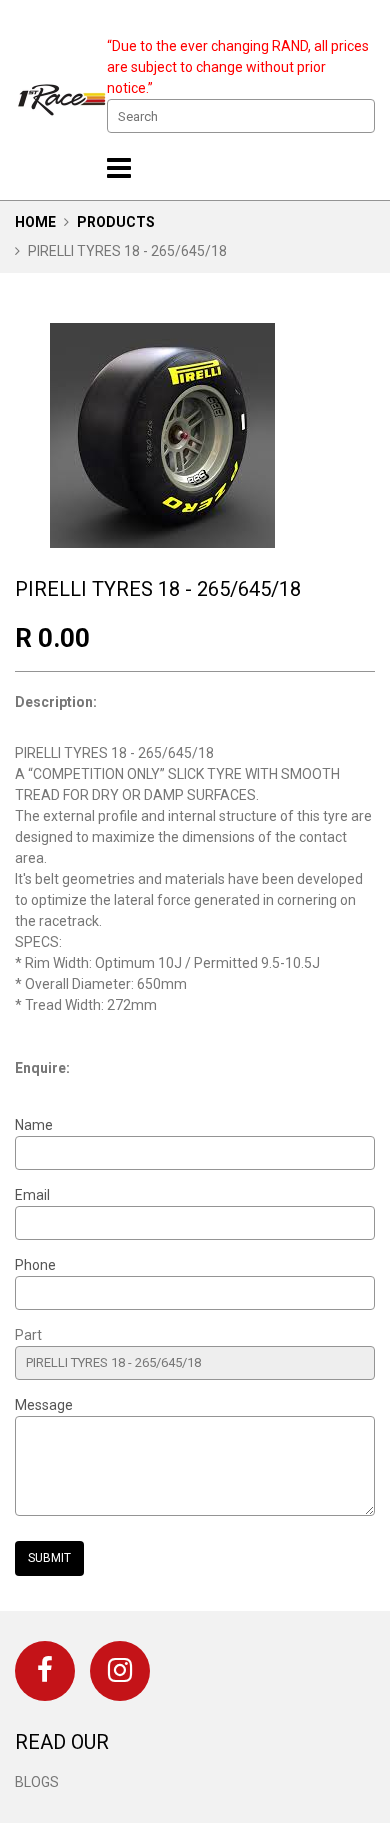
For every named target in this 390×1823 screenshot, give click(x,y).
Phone (35, 1265)
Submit (49, 1558)
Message (44, 1405)
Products (116, 222)
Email (32, 1195)
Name (34, 1125)
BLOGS (37, 1782)
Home (35, 222)
